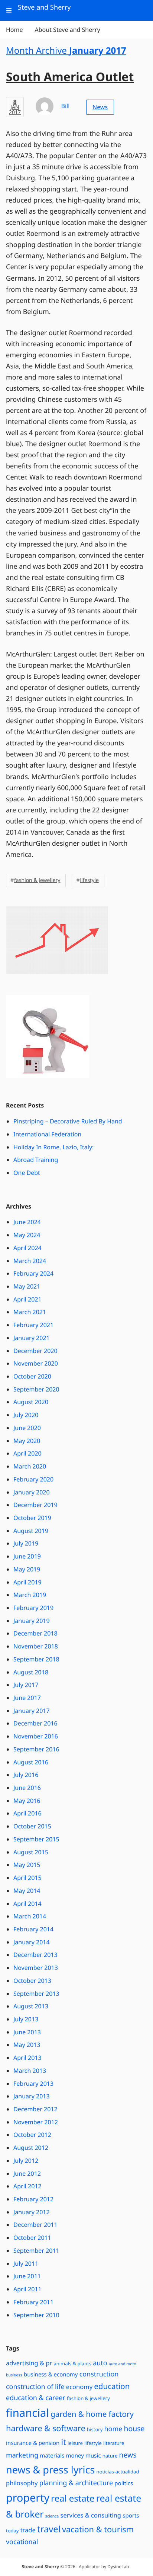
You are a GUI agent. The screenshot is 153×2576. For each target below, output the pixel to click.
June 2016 (27, 1788)
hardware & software (46, 2428)
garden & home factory (92, 2414)
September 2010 (36, 2315)
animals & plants (72, 2363)
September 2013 (36, 1994)
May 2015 (27, 1865)
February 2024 (33, 1273)
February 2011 (33, 2302)
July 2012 (26, 2161)
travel (49, 2529)
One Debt (27, 1173)
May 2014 (27, 1891)
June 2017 (27, 1698)
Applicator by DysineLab (104, 2567)
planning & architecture (76, 2483)
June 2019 (27, 1556)
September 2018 (36, 1659)
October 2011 (32, 2238)
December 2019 (35, 1505)
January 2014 (32, 1942)
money (75, 2456)
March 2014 (30, 1916)
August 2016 (31, 1762)
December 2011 (35, 2225)
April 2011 (27, 2289)
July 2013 (26, 2019)
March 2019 (30, 1595)
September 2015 (36, 1839)
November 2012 (36, 2122)
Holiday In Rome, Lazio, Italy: (53, 1147)
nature (110, 2456)
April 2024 (27, 1248)
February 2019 (33, 1608)
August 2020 (31, 1402)
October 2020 (32, 1376)
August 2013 (31, 2006)
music (93, 2456)
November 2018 (36, 1646)
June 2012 (27, 2174)
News (100, 107)
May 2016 (27, 1801)
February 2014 (33, 1929)
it (63, 2442)
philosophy (22, 2483)
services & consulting (91, 2515)
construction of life (35, 2387)
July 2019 (26, 1543)
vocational (22, 2542)
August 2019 (31, 1531)
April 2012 (27, 2186)
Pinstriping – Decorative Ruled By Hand (68, 1121)
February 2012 (33, 2199)
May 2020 (27, 1441)
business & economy (51, 2375)
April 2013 (27, 2058)
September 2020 (36, 1389)
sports (131, 2516)
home (113, 2429)
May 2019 (27, 1569)
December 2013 (35, 1955)
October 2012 (32, 2135)
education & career (36, 2398)
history (95, 2429)
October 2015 (32, 1826)
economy (79, 2387)
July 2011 (26, 2263)
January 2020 (32, 1492)
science (52, 2516)
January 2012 (32, 2212)
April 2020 (27, 1453)
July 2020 (26, 1415)
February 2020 (33, 1479)
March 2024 (30, 1261)
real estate (73, 2498)
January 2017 (32, 1711)
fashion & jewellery (37, 880)
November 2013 (36, 1968)
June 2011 (27, 2276)
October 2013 (32, 1981)
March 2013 (30, 2071)
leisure (75, 2443)
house (134, 2428)
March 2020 (30, 1466)
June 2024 (27, 1222)
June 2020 (27, 1428)
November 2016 (36, 1736)
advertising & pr (29, 2363)
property (28, 2498)
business (14, 2375)
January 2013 (32, 2096)
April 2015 (27, 1878)
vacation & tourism (98, 2530)
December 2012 (35, 2109)
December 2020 (35, 1351)
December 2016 (35, 1723)
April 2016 (27, 1813)
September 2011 (36, 2251)
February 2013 (33, 2084)
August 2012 (31, 2148)
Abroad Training (36, 1160)
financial (27, 2413)
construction (99, 2374)
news (128, 2455)
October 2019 (32, 1518)
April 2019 (27, 1582)
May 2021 (27, 1286)
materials (52, 2456)
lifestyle (89, 880)
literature (114, 2443)
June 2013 (27, 2032)
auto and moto (123, 2364)
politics (124, 2483)
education (112, 2386)
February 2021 (33, 1325)
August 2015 (31, 1852)
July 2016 (26, 1775)
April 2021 (27, 1299)
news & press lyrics (50, 2470)
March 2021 (30, 1312)
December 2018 (35, 1633)
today (12, 2530)
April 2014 (27, 1904)
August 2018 (31, 1672)
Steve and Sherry (40, 2567)
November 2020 (36, 1363)
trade (28, 2530)
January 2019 (32, 1621)
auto (100, 2363)
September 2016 (36, 1749)
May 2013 (27, 2045)
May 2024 (27, 1235)
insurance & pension (33, 2443)
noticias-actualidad (118, 2472)
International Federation (47, 1134)
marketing (22, 2455)
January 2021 (32, 1338)
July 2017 (26, 1685)
